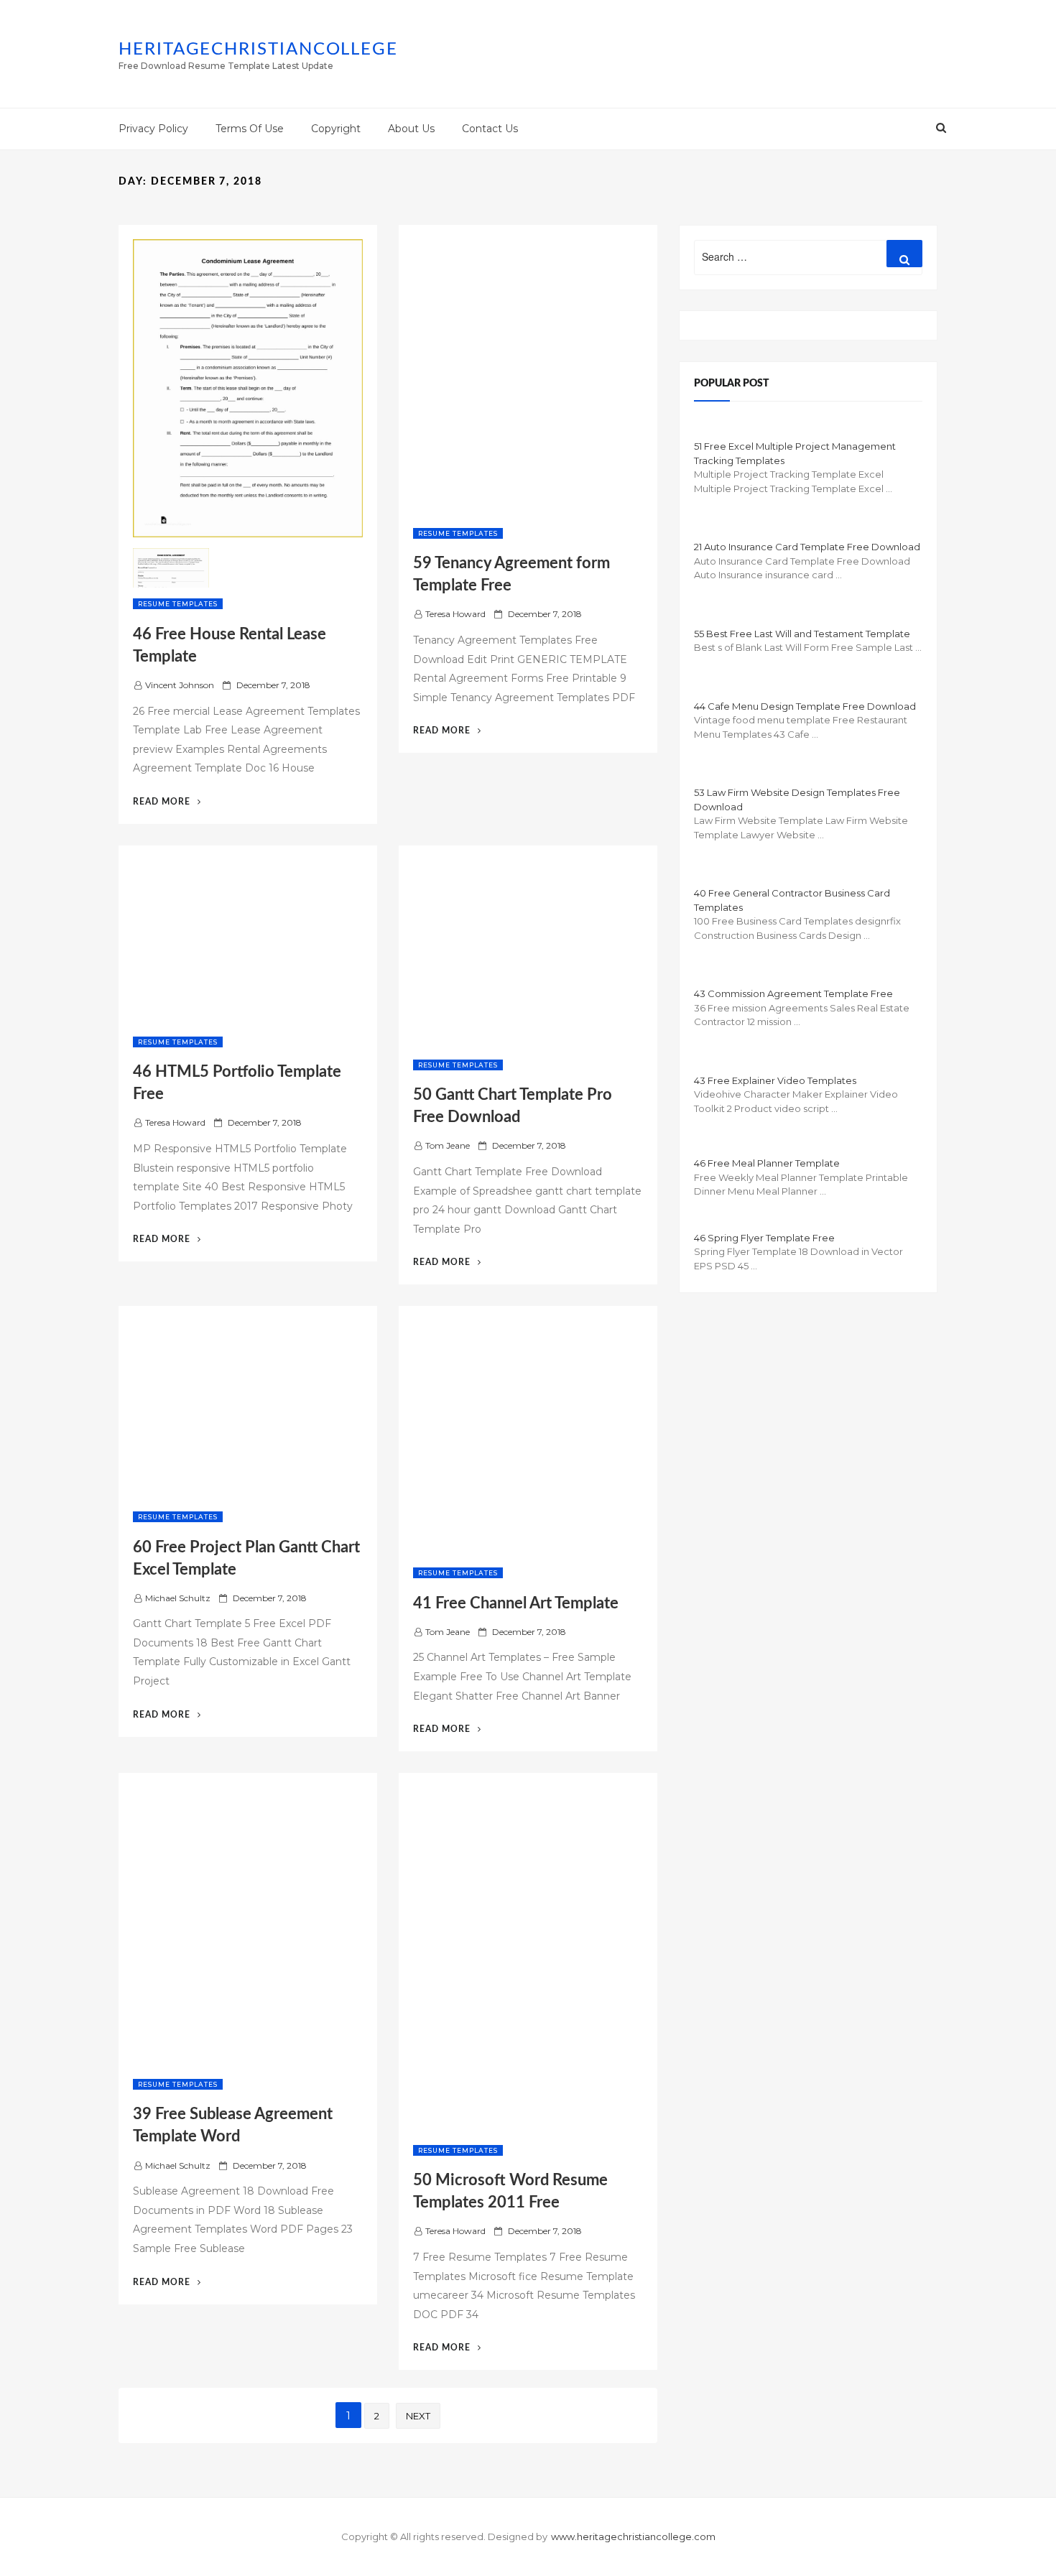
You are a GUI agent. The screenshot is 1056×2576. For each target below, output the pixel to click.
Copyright (336, 129)
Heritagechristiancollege (258, 50)
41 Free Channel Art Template (516, 1603)
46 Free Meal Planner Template (767, 1163)
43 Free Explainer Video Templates (775, 1080)
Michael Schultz (178, 1598)
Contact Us (490, 129)
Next (418, 2416)
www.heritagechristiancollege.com (633, 2536)
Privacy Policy (153, 129)
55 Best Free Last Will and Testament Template (802, 634)
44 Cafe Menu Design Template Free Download (805, 706)
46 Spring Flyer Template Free (764, 1238)
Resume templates (178, 604)
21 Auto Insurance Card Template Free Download (807, 547)
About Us (411, 129)
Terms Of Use (250, 129)
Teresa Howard (455, 614)
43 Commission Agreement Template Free (793, 993)
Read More (167, 802)
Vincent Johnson (180, 685)
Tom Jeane (448, 1145)
